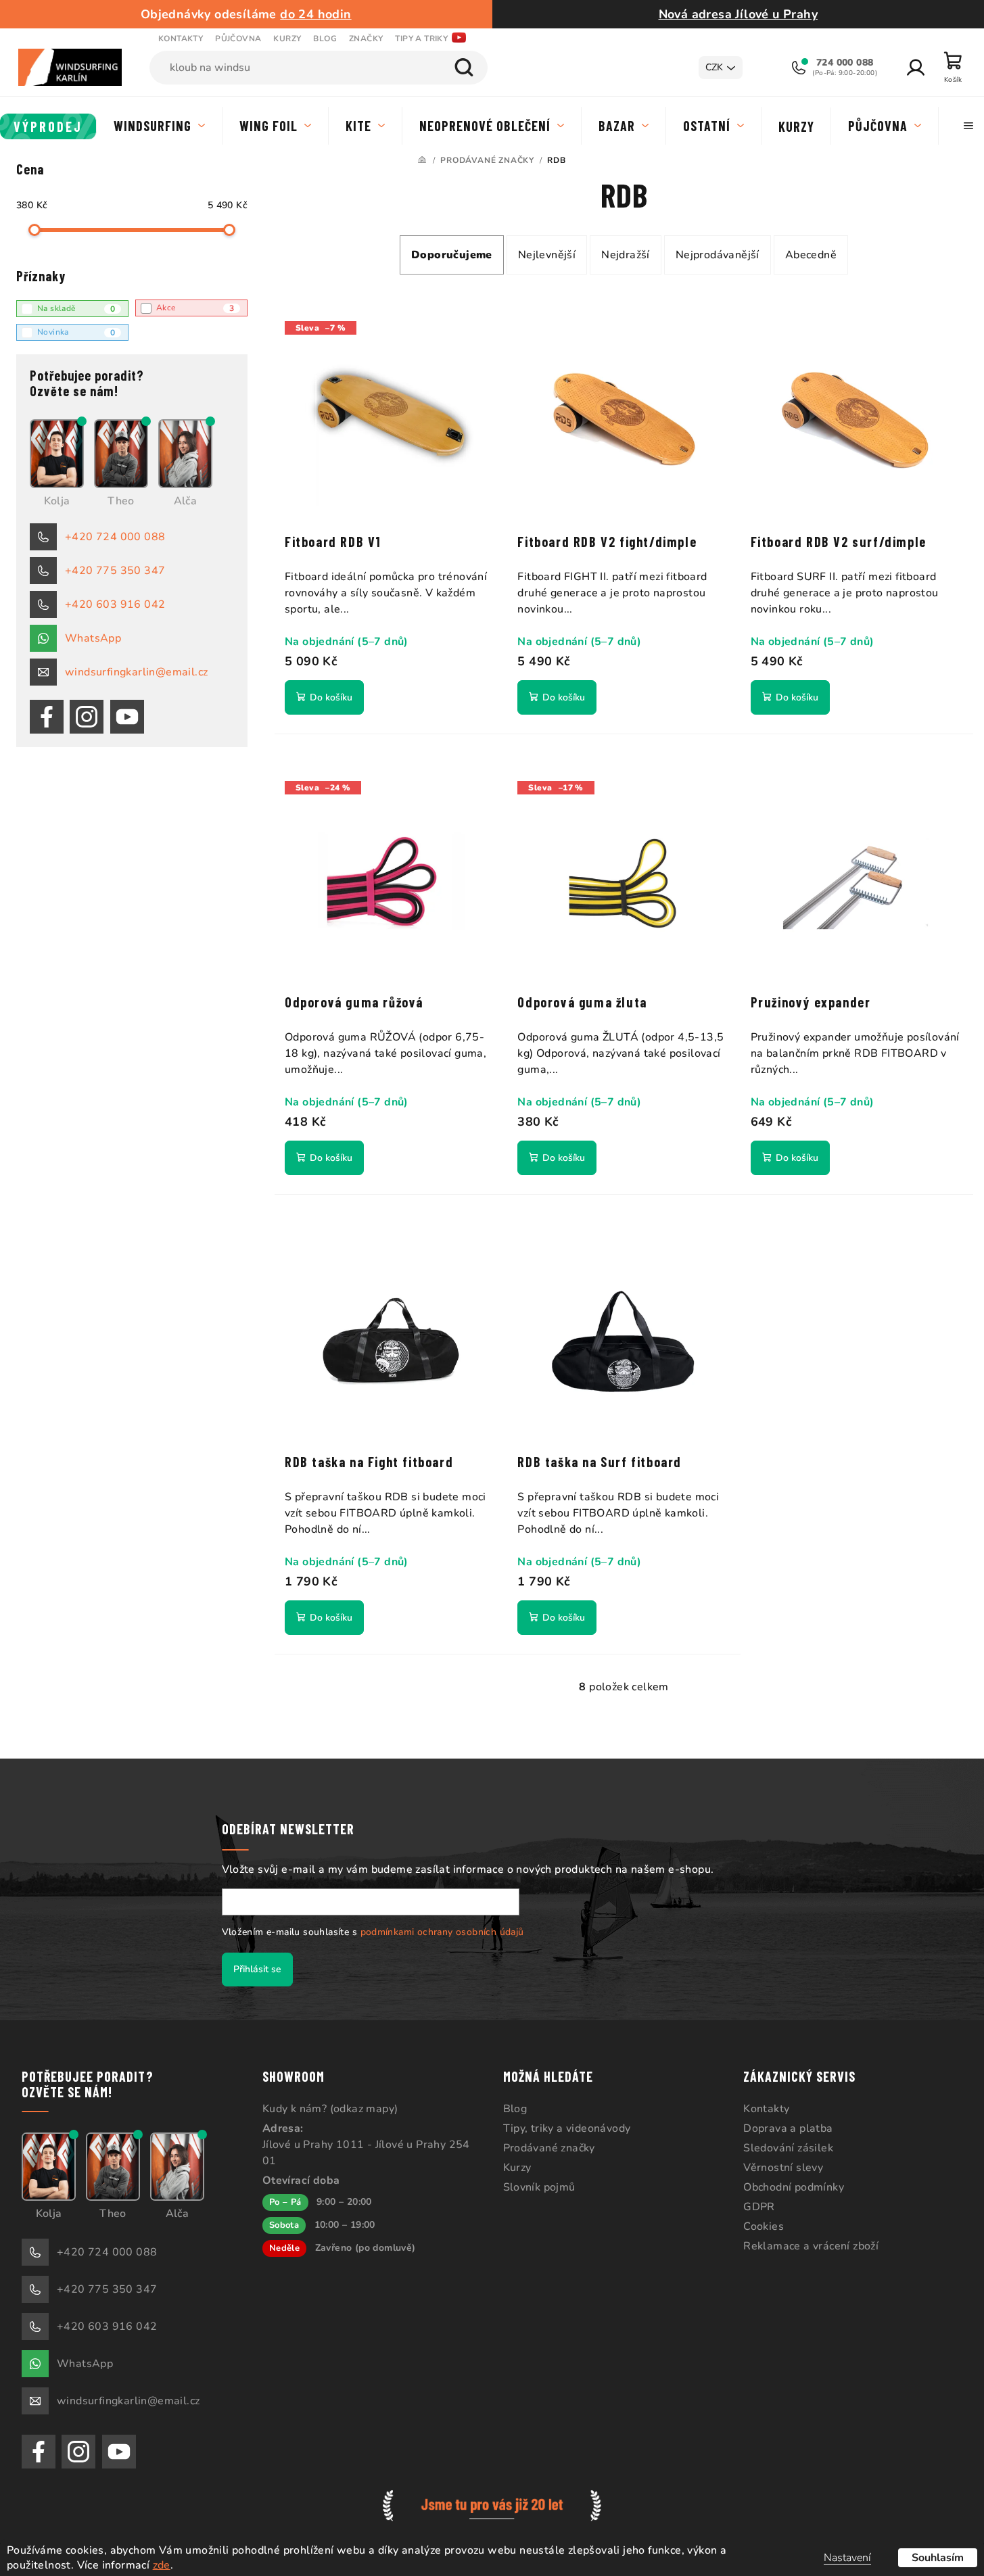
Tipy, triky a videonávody (567, 2128)
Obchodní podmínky (794, 2187)
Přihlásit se (257, 1969)
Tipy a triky (421, 39)
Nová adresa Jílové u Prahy (738, 14)
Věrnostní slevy (783, 2168)
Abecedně (811, 255)
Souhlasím (938, 2558)
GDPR (759, 2207)
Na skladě (76, 309)
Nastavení (847, 2558)
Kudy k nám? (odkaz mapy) (330, 2109)
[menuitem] (48, 126)
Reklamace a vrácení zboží (811, 2246)
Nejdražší (626, 255)
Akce (195, 308)
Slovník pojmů (539, 2187)
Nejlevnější (547, 255)
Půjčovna (238, 39)
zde (162, 2565)
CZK (714, 67)
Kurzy (287, 39)
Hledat (464, 68)
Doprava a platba (788, 2128)
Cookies (764, 2226)
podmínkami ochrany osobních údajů (442, 1932)
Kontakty (181, 39)
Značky (366, 39)
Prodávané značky (549, 2148)
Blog (325, 39)
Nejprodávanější (718, 255)
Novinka (76, 332)
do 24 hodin (315, 14)
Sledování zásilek (788, 2148)
